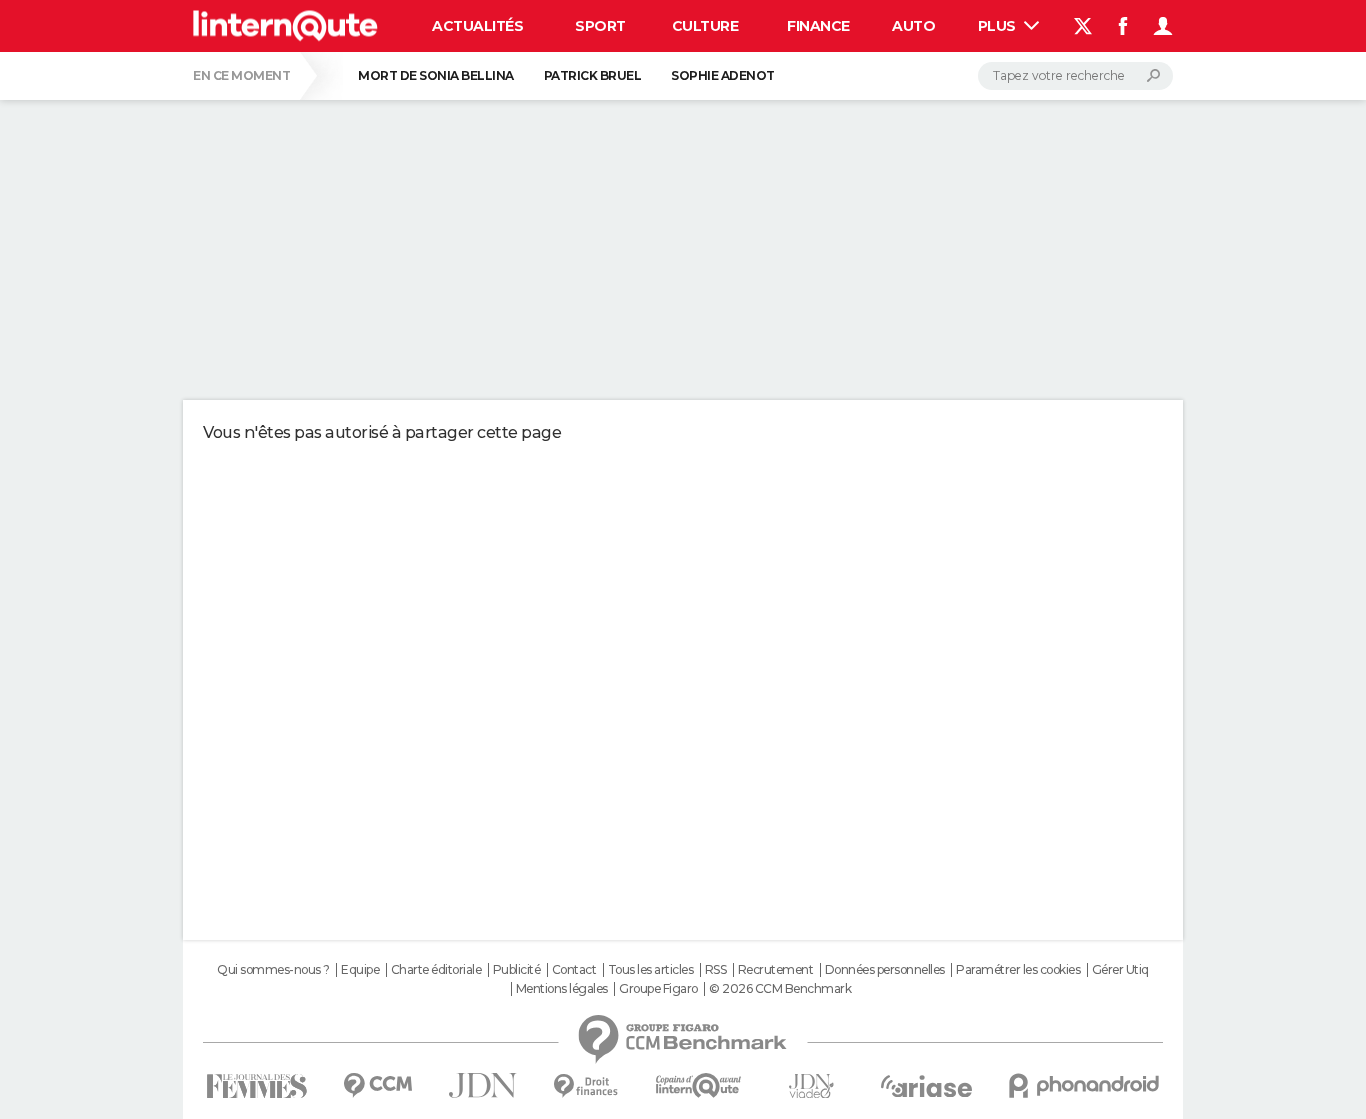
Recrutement (776, 970)
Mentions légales (562, 989)
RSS (716, 970)
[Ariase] (927, 1086)
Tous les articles (651, 970)
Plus (999, 26)
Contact (574, 970)
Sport (600, 26)
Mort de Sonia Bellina (436, 75)
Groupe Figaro (658, 989)
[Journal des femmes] (256, 1086)
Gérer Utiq (1120, 970)
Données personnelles (885, 970)
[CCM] (377, 1085)
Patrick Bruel (593, 75)
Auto (913, 26)
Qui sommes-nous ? (273, 970)
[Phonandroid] (1084, 1085)
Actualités (477, 26)
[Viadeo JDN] (811, 1086)
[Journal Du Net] (483, 1085)
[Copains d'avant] (698, 1085)
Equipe (360, 970)
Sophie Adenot (723, 75)
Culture (705, 26)
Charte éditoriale (436, 970)
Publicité (517, 970)
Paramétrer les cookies (1018, 970)
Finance (818, 26)
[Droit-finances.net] (586, 1086)
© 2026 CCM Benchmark (780, 989)
